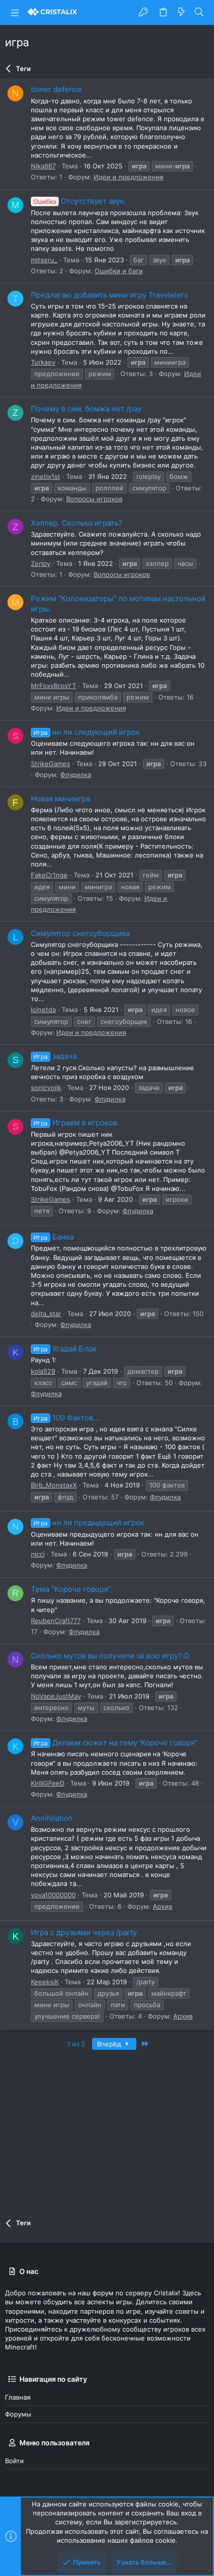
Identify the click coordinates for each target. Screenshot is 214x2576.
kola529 (43, 1371)
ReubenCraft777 (56, 1621)
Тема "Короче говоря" (71, 1589)
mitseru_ (44, 260)
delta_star (46, 1314)
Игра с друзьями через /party (84, 1932)
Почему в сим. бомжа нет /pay (86, 409)
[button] (15, 12)
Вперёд (110, 2044)
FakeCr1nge (49, 875)
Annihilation (52, 1818)
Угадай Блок (65, 1349)
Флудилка (76, 775)
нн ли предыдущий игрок (89, 1522)
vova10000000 (53, 1895)
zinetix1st (46, 476)
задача (55, 1056)
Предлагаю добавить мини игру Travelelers (109, 295)
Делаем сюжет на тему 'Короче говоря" (115, 1743)
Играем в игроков (75, 1123)
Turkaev (43, 362)
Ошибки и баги (119, 271)
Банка (53, 1237)
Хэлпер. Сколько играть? (77, 523)
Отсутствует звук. (80, 201)
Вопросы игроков (94, 499)
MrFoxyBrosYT (53, 686)
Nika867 (43, 166)
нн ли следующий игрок (87, 732)
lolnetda (43, 1010)
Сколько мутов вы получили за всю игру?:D (110, 1656)
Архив (162, 1906)
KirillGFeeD (48, 1783)
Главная (18, 2397)
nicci (38, 1554)
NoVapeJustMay (56, 1696)
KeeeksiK (45, 1982)
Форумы (18, 2414)
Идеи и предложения (128, 177)
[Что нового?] (181, 12)
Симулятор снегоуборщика (80, 933)
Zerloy (41, 563)
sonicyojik (46, 1088)
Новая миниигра (60, 799)
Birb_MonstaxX (54, 1485)
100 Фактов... (66, 1418)
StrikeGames (51, 764)
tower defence (56, 89)
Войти (14, 2461)
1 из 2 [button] (76, 2044)
